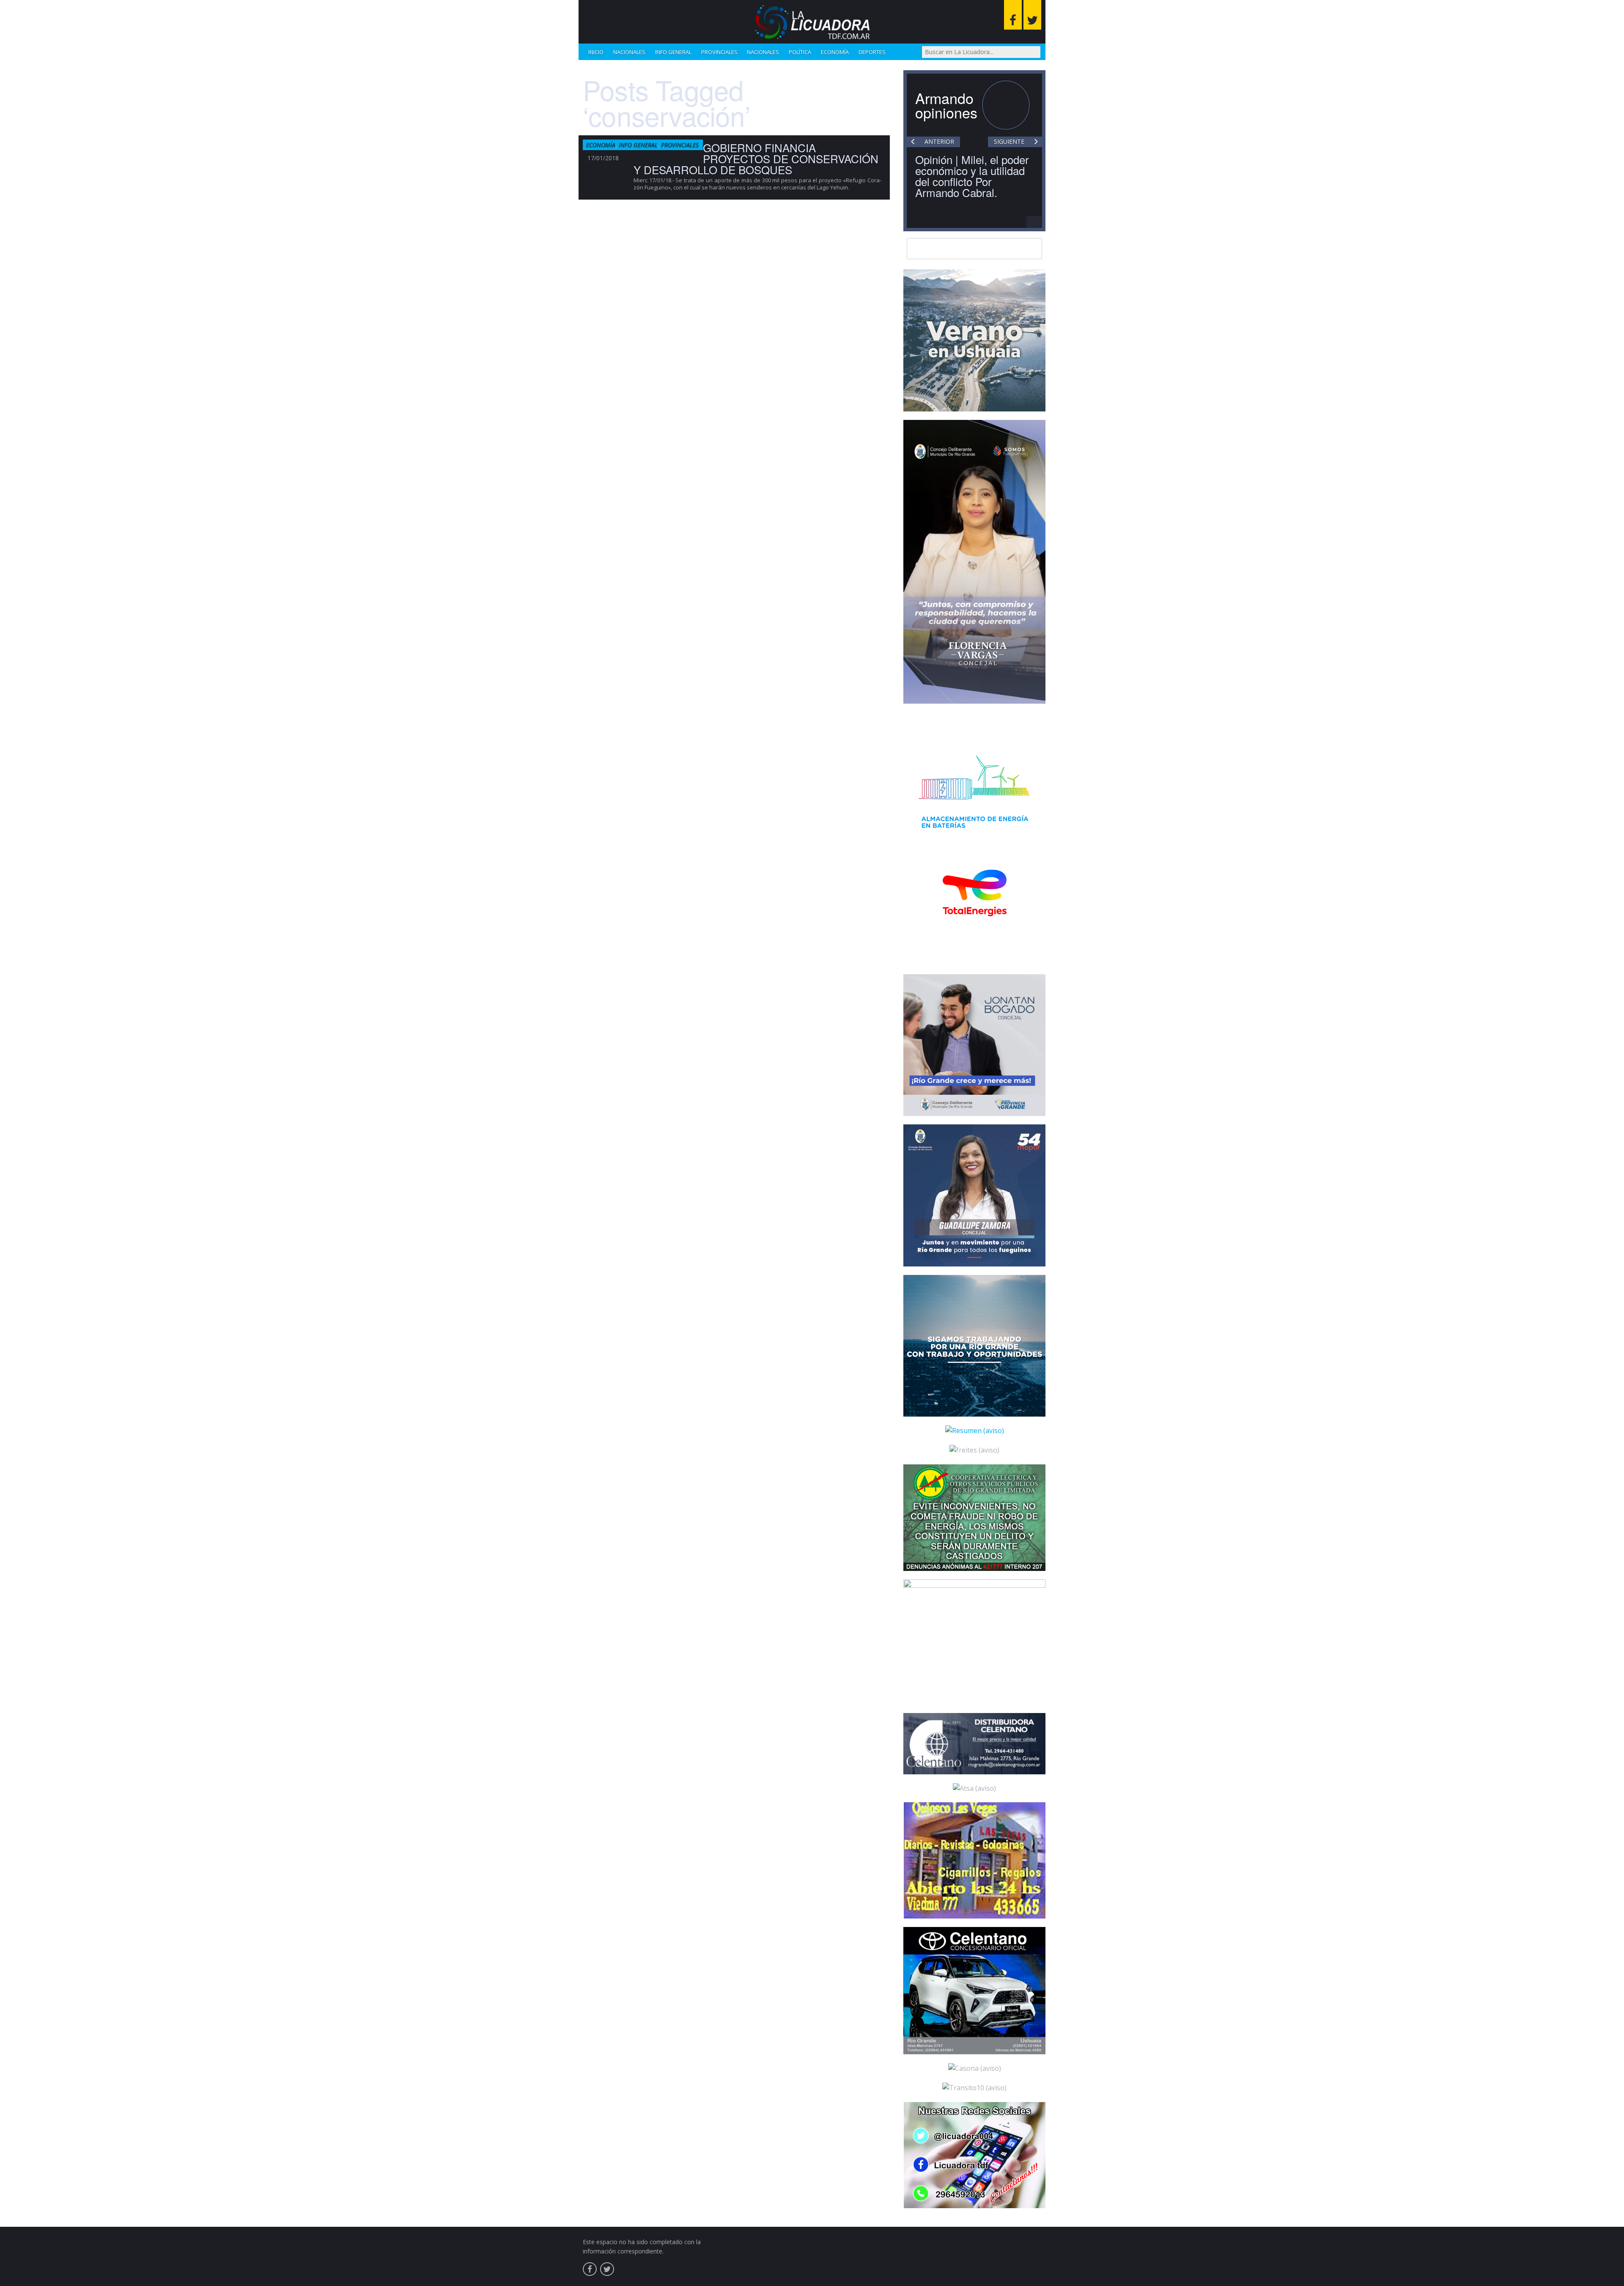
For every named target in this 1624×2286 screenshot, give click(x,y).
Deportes (872, 52)
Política (800, 52)
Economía (835, 52)
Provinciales (719, 52)
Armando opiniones (946, 105)
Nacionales (629, 52)
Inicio (596, 52)
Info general (673, 52)
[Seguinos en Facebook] (1013, 15)
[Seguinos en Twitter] (1032, 15)
